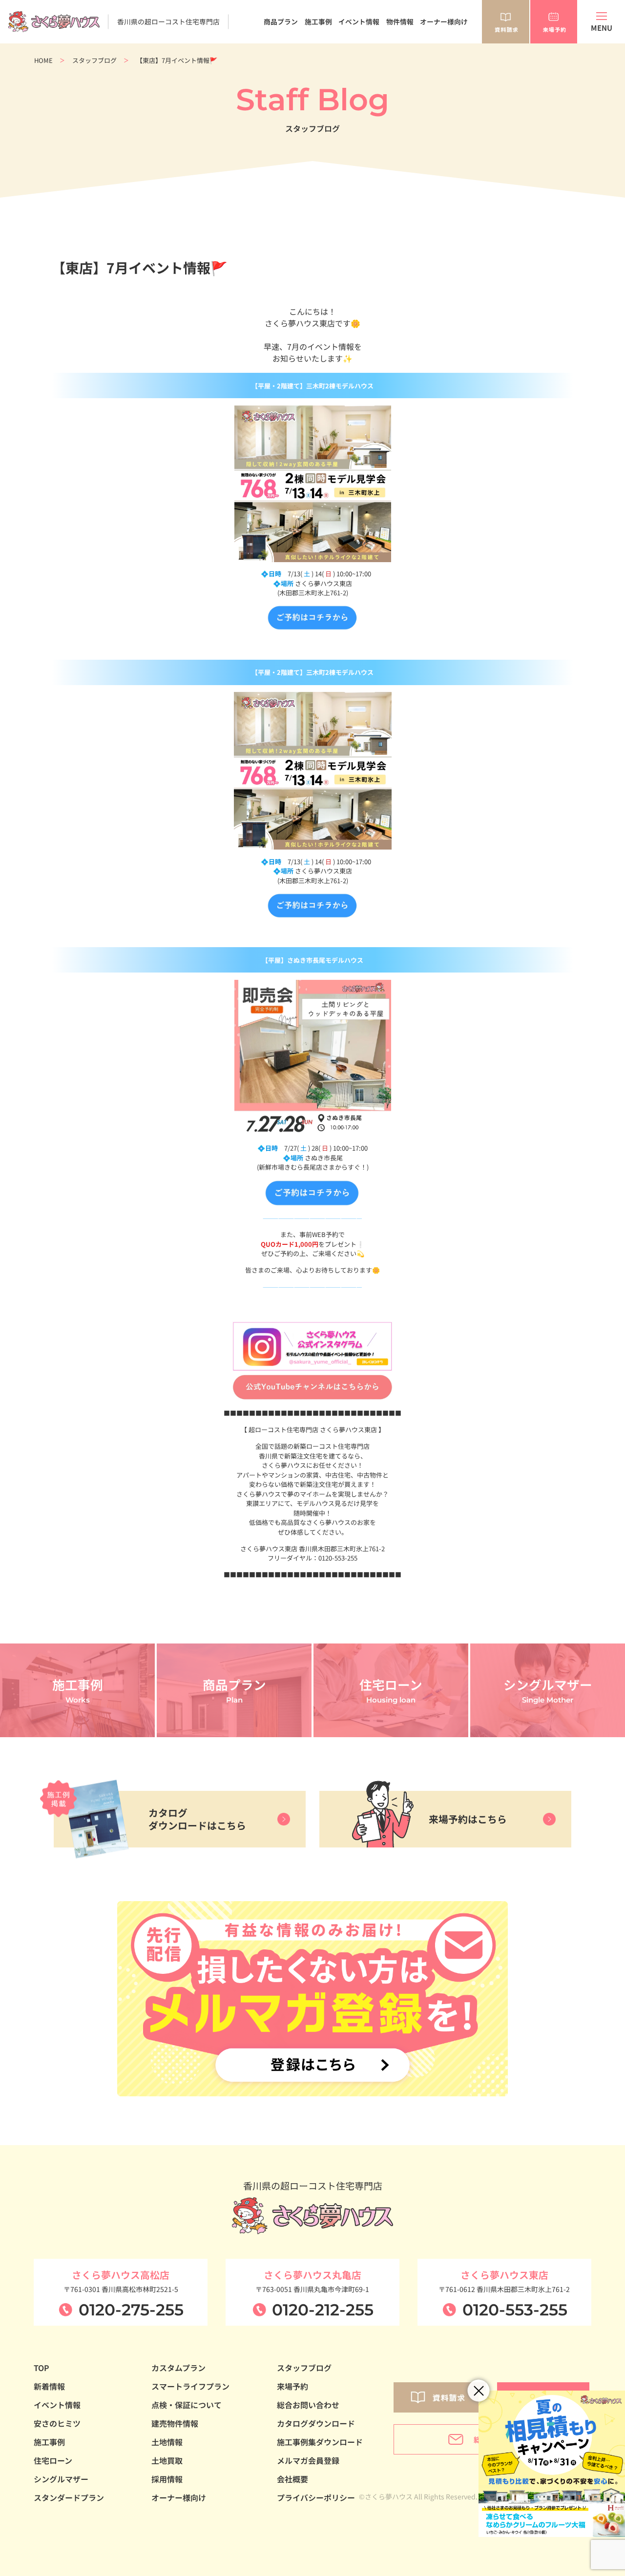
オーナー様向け (444, 21)
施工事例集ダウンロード (320, 2442)
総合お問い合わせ (308, 2405)
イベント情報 (359, 21)
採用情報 (167, 2479)
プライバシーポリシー (316, 2497)
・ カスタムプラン (267, 59)
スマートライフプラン (190, 2386)
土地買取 (167, 2460)
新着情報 (49, 2386)
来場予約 (292, 2386)
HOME (43, 60)
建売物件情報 (175, 2423)
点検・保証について (187, 2405)
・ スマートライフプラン (278, 69)
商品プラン (281, 21)
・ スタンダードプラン (274, 48)
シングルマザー (61, 2479)
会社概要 (292, 2479)
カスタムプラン (178, 2368)
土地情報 (167, 2442)
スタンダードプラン (69, 2497)
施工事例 (318, 21)
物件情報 (400, 21)
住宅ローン (53, 2460)
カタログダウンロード (316, 2423)
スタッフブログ (94, 60)
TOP (42, 2368)
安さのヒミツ (57, 2423)
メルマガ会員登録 (308, 2460)
